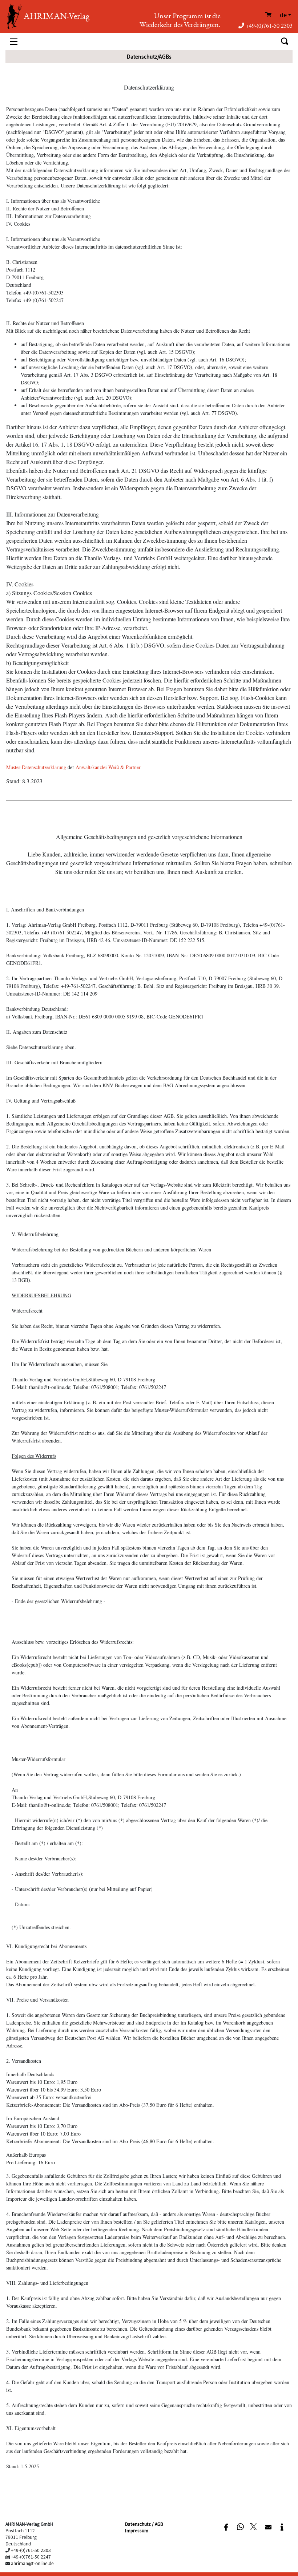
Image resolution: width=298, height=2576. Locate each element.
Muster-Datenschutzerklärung (36, 767)
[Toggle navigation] (14, 41)
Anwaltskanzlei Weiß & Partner (108, 767)
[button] (226, 2527)
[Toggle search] (284, 41)
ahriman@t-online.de (32, 2563)
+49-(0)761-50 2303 (269, 25)
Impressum (137, 2530)
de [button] (283, 15)
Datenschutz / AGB (144, 2524)
